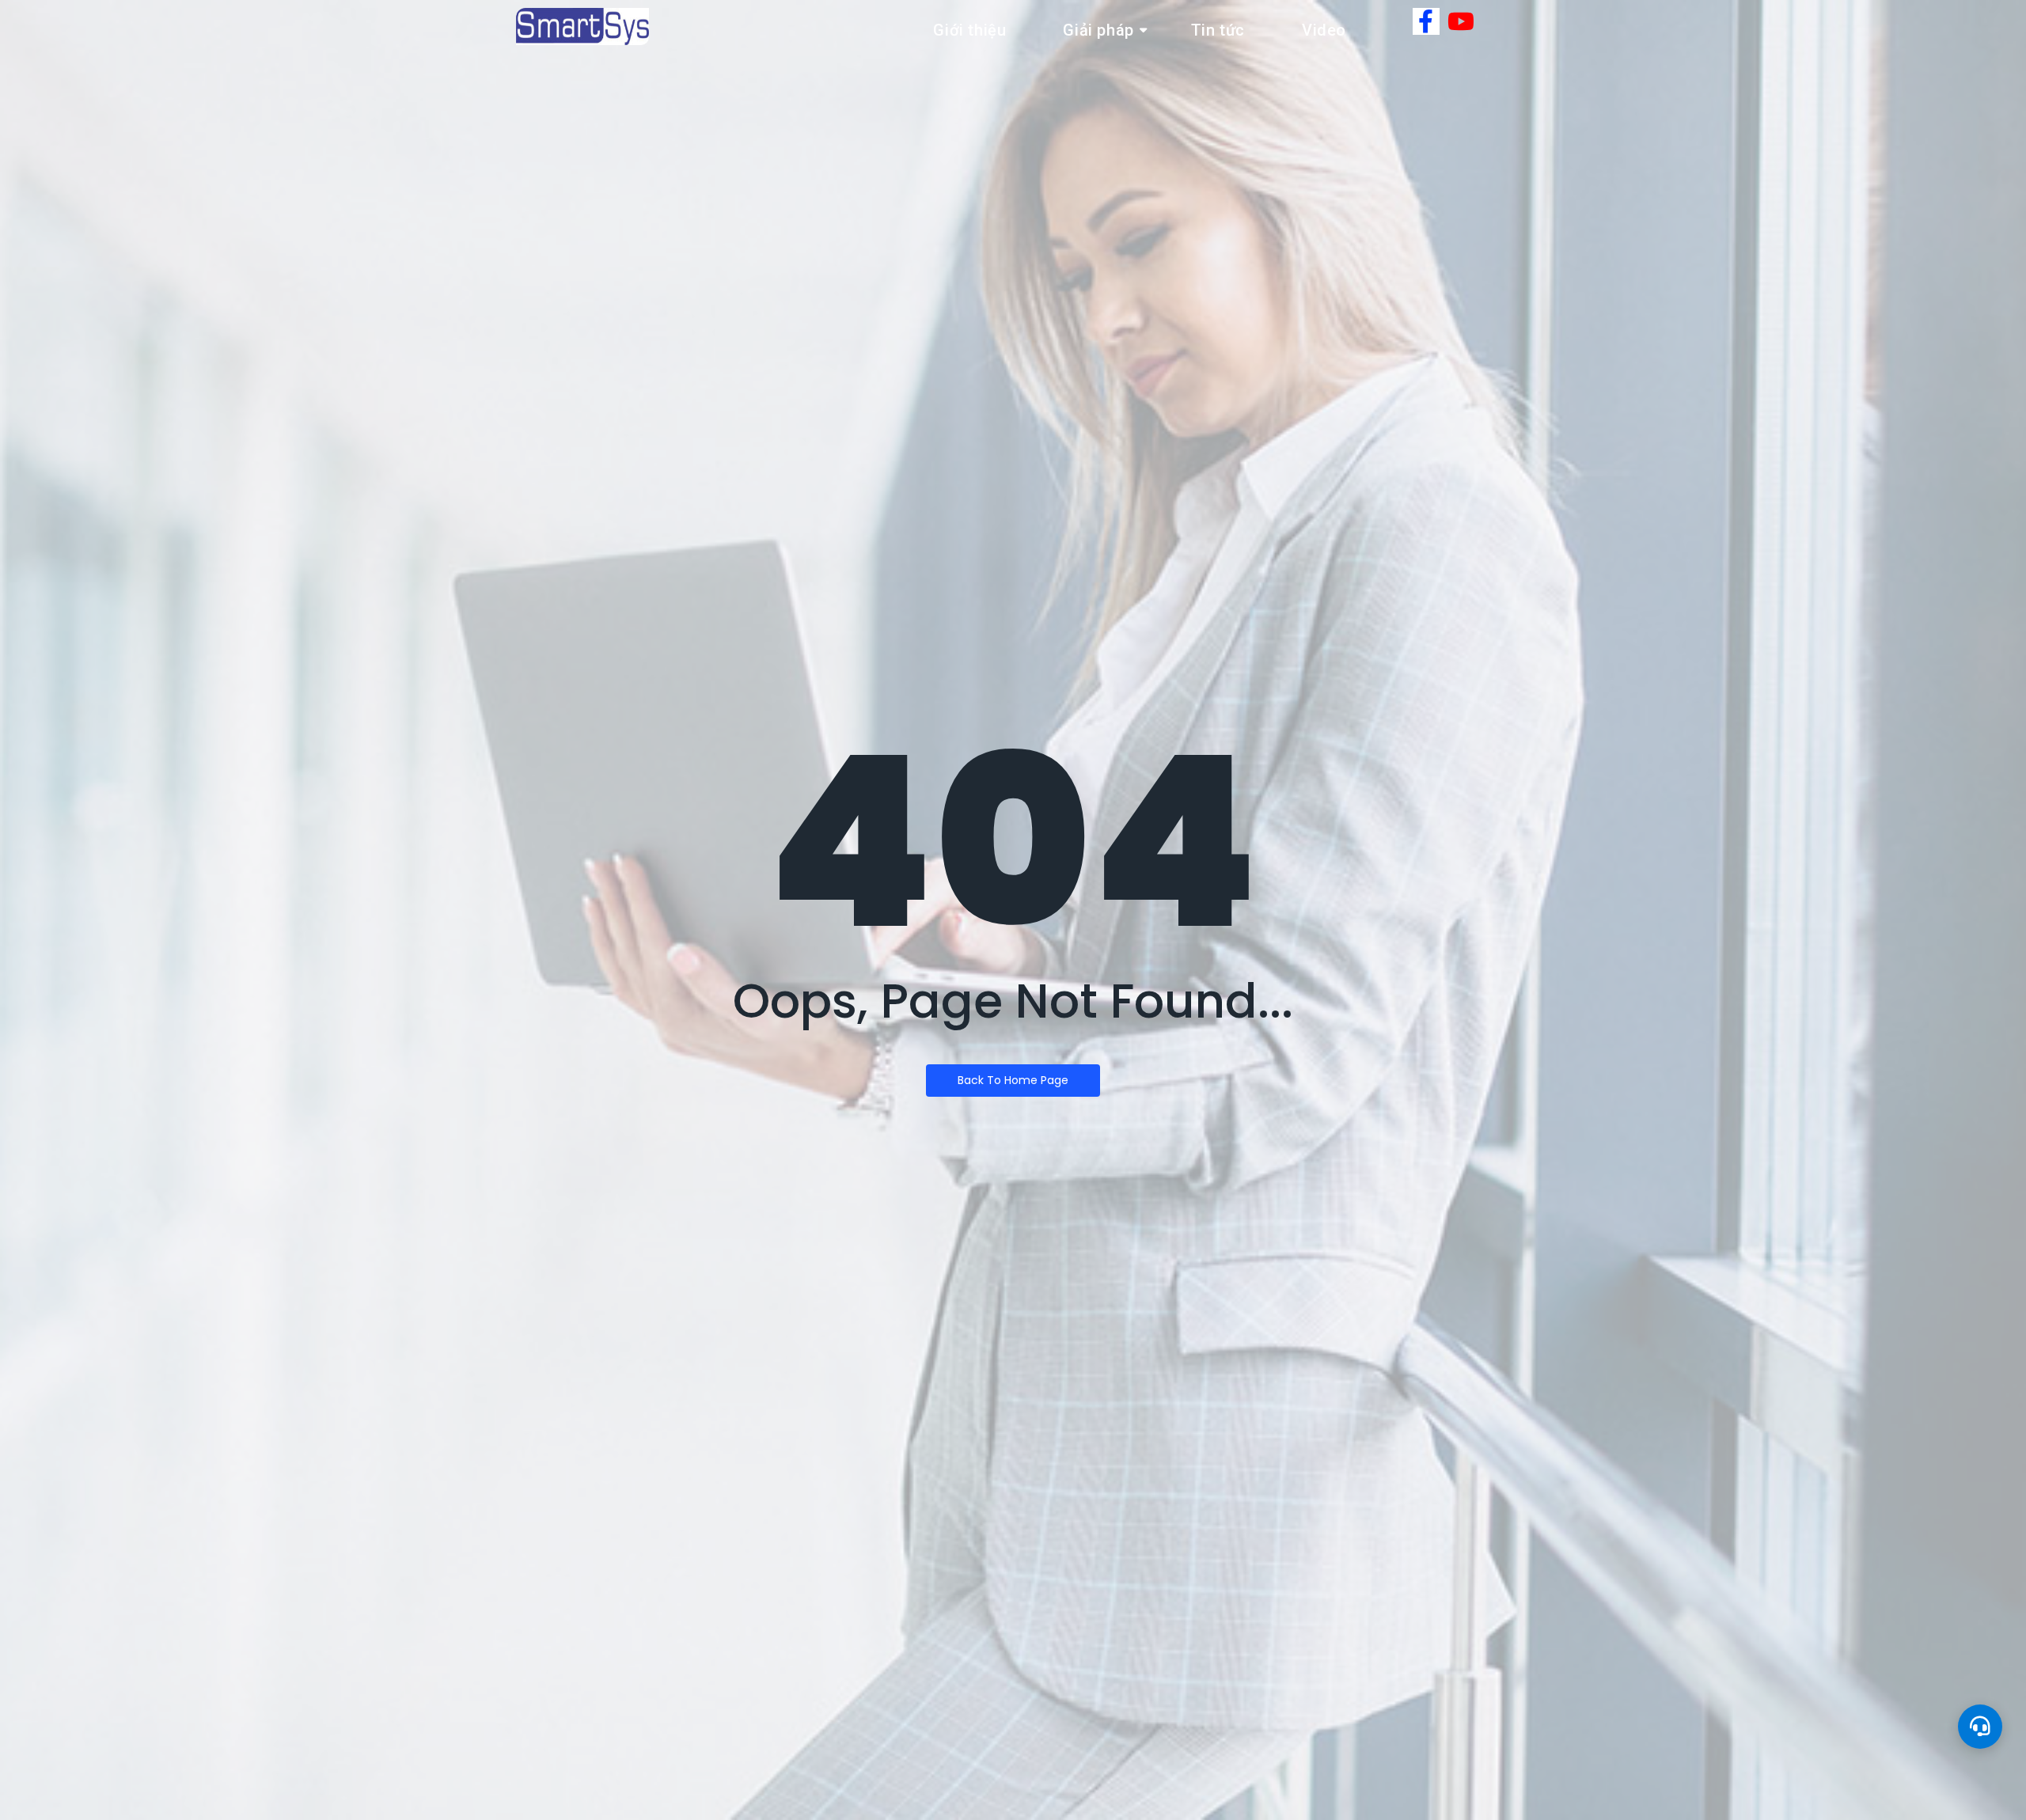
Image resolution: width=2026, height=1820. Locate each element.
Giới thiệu (969, 30)
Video (1324, 30)
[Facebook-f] (1426, 21)
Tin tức (1218, 30)
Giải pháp (1098, 30)
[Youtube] (1461, 21)
